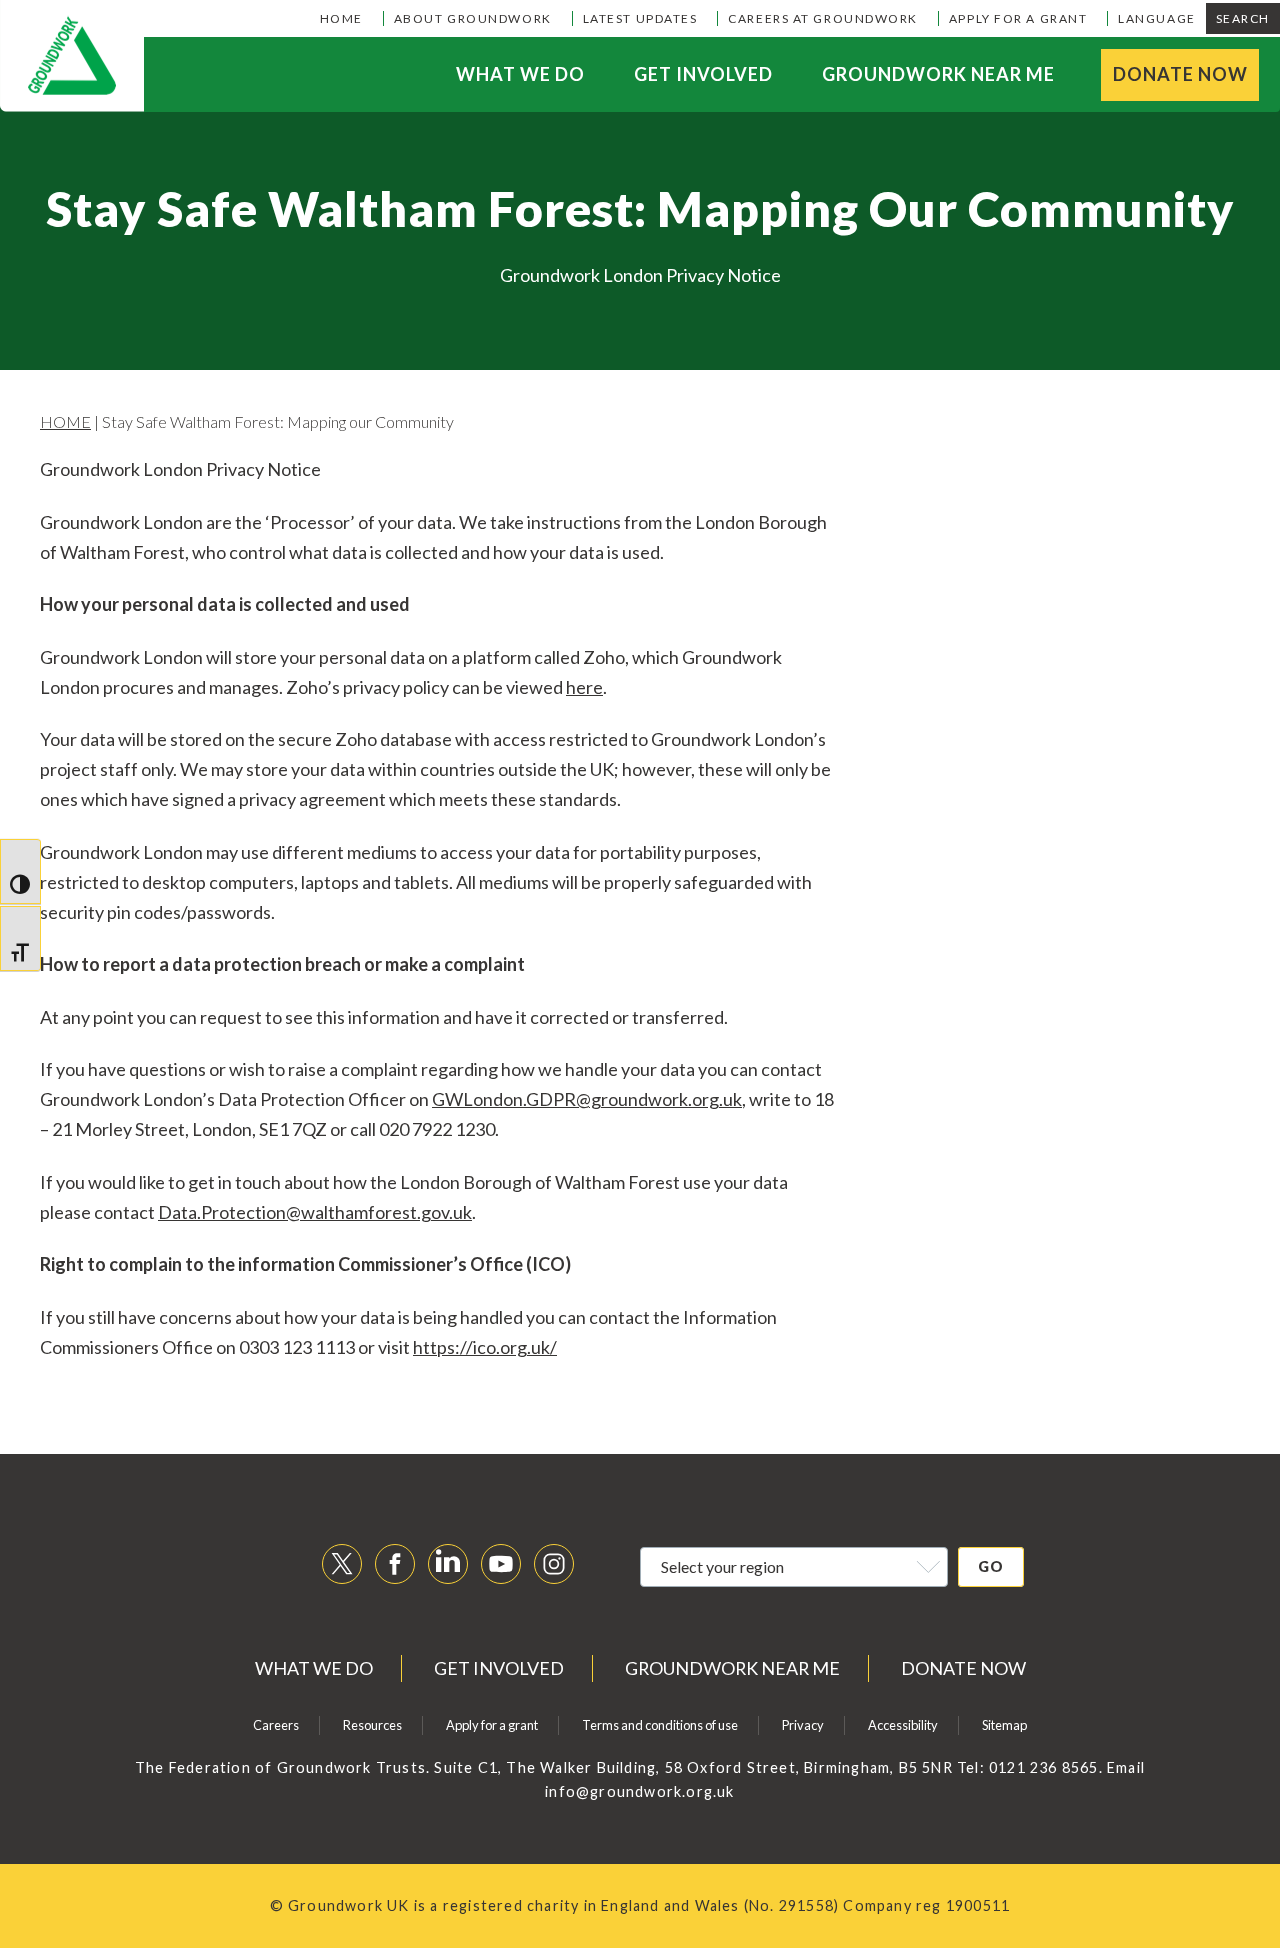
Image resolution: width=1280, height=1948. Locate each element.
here (584, 687)
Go (991, 1566)
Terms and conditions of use (660, 1725)
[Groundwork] (72, 56)
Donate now (1180, 74)
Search (1243, 18)
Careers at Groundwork (823, 18)
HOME (65, 421)
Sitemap (1004, 1725)
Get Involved (703, 74)
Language (1156, 18)
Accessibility (903, 1725)
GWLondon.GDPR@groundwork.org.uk (587, 1099)
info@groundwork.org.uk (639, 1791)
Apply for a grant (1018, 18)
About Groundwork (473, 18)
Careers (276, 1725)
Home (341, 18)
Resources (372, 1725)
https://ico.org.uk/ (485, 1347)
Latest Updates (640, 18)
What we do (520, 74)
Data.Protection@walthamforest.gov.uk (315, 1212)
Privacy (803, 1725)
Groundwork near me (938, 74)
